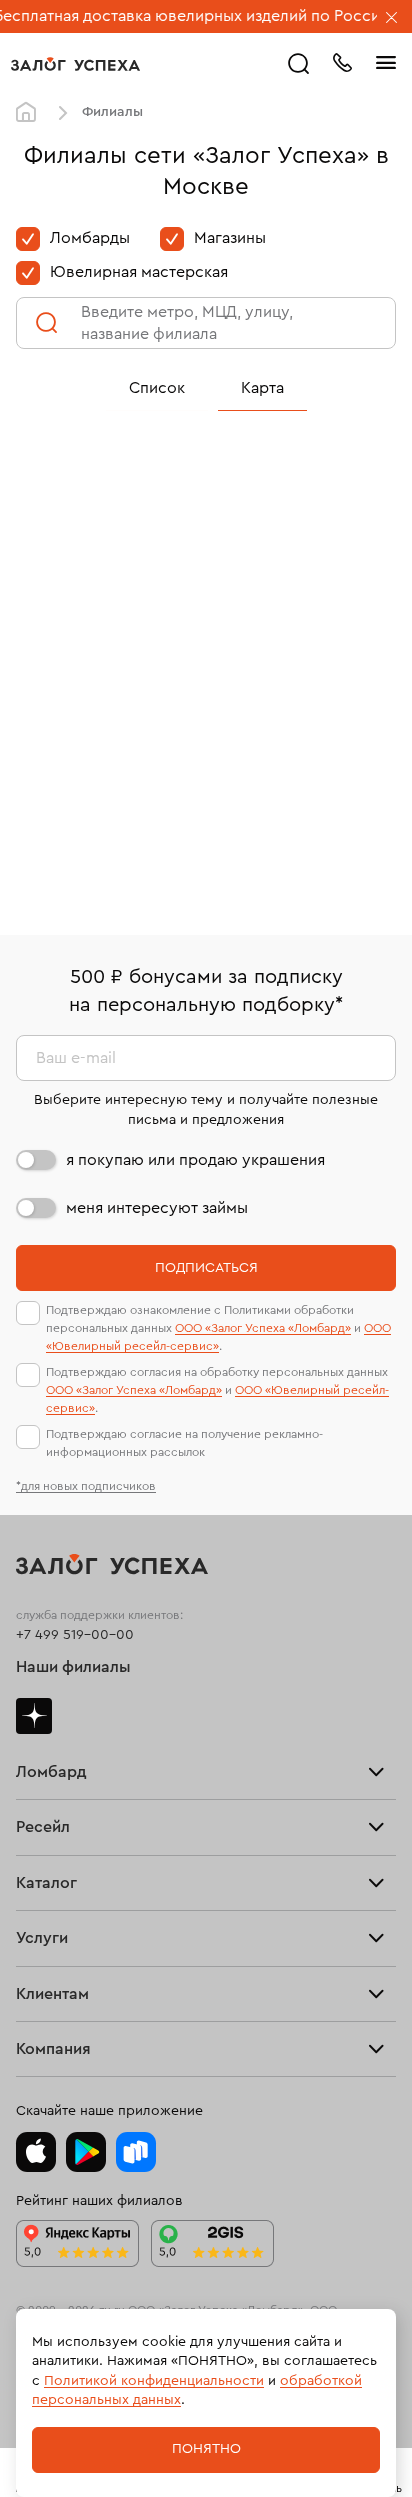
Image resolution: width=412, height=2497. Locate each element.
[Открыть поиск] (299, 64)
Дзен (34, 1716)
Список (157, 388)
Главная (31, 113)
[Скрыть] (392, 19)
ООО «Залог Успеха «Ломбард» (263, 1328)
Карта (262, 388)
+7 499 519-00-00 (75, 1635)
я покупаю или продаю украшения (195, 1160)
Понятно (206, 2449)
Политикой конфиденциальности (154, 2381)
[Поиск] (47, 323)
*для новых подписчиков (86, 1486)
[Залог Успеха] (75, 64)
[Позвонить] (342, 61)
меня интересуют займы (157, 1208)
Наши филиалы (73, 1667)
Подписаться (206, 1268)
